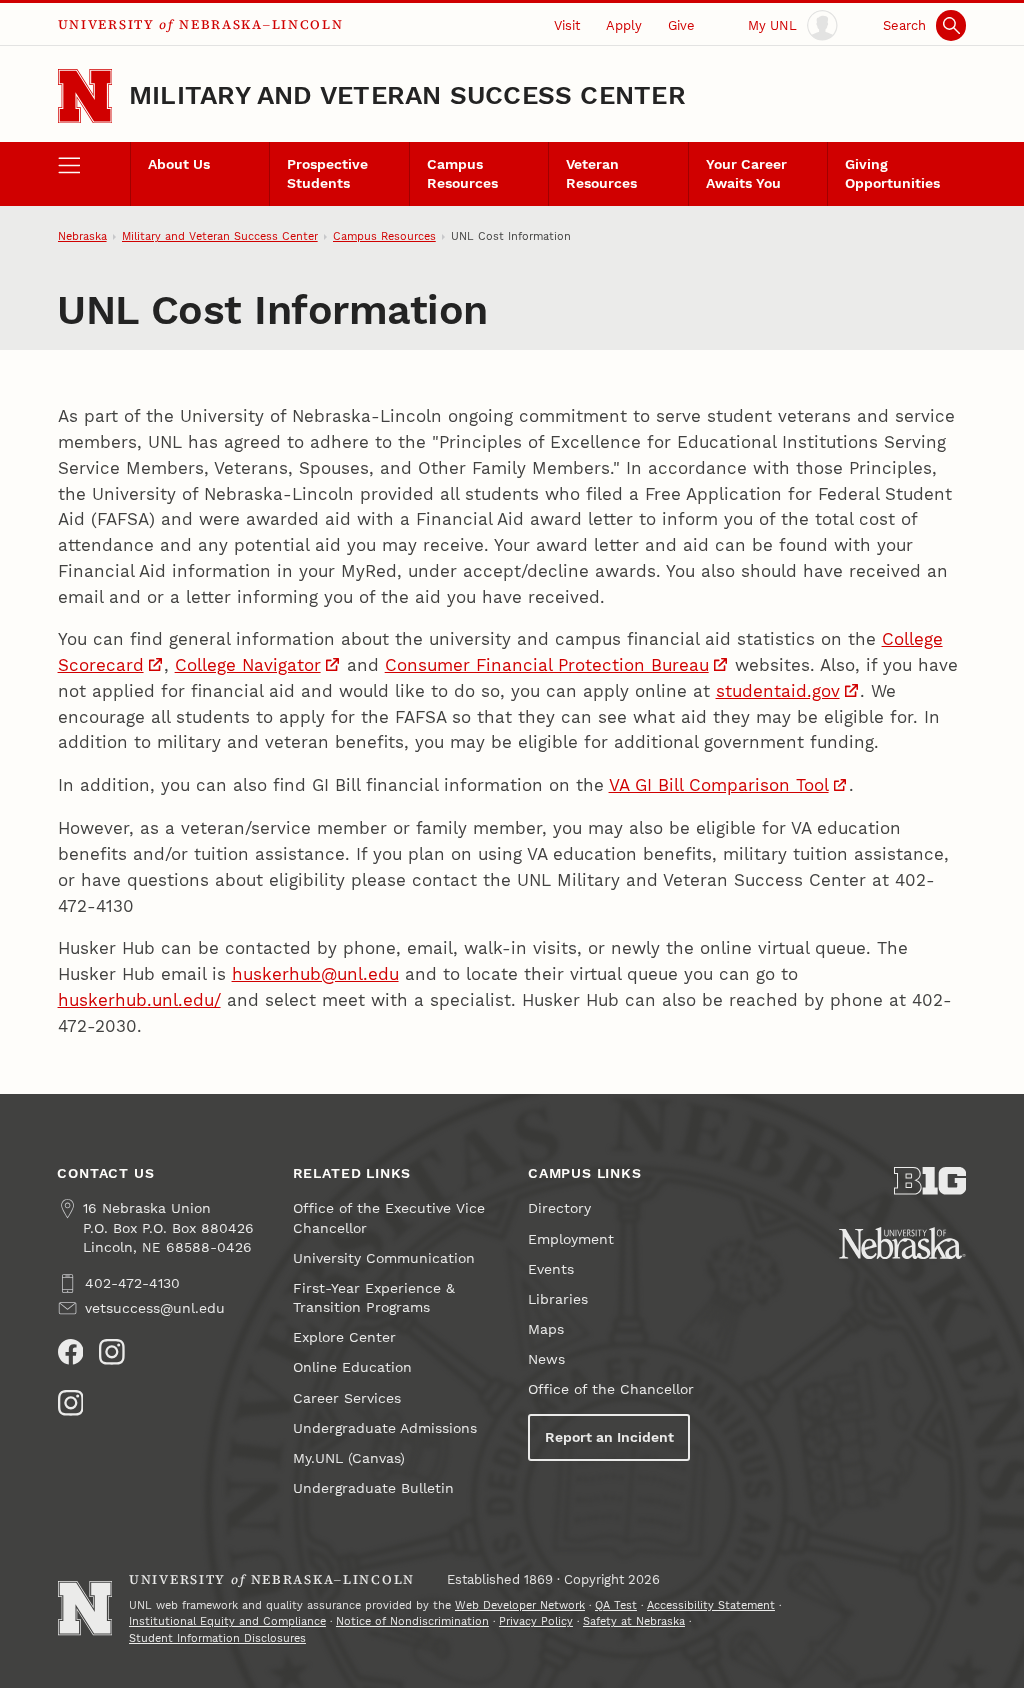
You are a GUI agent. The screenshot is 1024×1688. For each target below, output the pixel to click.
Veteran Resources (601, 174)
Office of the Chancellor (611, 1389)
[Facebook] (71, 1352)
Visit (567, 25)
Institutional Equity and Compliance (227, 1621)
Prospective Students (327, 174)
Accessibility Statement (711, 1605)
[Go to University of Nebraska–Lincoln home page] (85, 96)
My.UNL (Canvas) (349, 1458)
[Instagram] (112, 1352)
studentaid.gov (778, 691)
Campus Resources (462, 174)
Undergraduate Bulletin (373, 1488)
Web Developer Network (520, 1605)
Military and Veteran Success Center (407, 95)
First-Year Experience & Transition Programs (374, 1298)
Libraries (558, 1299)
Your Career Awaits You (746, 174)
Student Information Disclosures (217, 1638)
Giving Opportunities (892, 174)
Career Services (347, 1398)
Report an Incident (609, 1437)
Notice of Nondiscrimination (412, 1621)
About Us (179, 164)
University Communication (384, 1258)
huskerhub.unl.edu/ (139, 1000)
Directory (559, 1208)
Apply (624, 25)
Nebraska (82, 236)
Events (551, 1269)
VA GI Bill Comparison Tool (719, 785)
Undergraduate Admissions (385, 1428)
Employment (571, 1239)
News (546, 1359)
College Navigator (248, 665)
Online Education (352, 1367)
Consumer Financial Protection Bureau (547, 665)
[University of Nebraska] (902, 1243)
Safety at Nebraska (634, 1621)
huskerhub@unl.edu (315, 974)
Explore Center (344, 1337)
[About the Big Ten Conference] (930, 1181)
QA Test (616, 1605)
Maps (546, 1329)
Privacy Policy (536, 1621)
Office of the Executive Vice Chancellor (389, 1218)
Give (681, 25)
